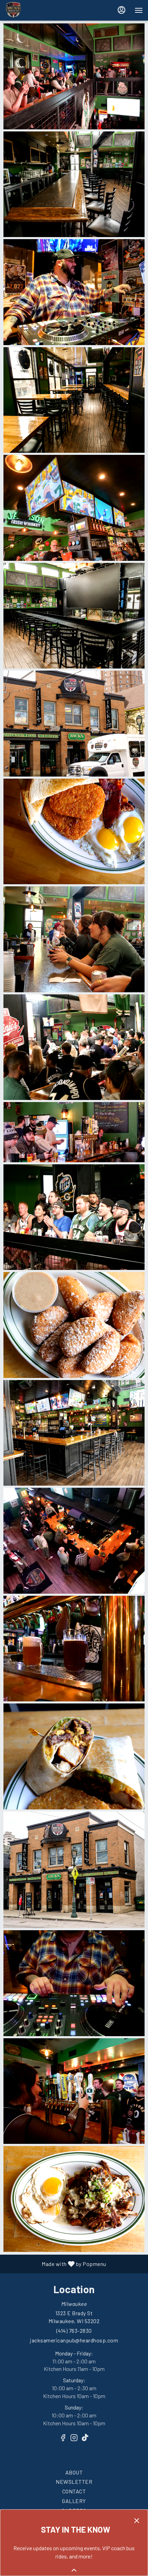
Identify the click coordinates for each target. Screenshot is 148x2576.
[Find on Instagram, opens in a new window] (74, 2441)
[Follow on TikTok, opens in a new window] (85, 2441)
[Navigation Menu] (139, 10)
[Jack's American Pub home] (36, 10)
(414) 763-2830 (74, 2331)
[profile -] (121, 10)
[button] (74, 76)
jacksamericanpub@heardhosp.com (74, 2340)
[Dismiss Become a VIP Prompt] (137, 2521)
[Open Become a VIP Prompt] (74, 2570)
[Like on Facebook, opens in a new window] (63, 2441)
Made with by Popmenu (56, 2264)
